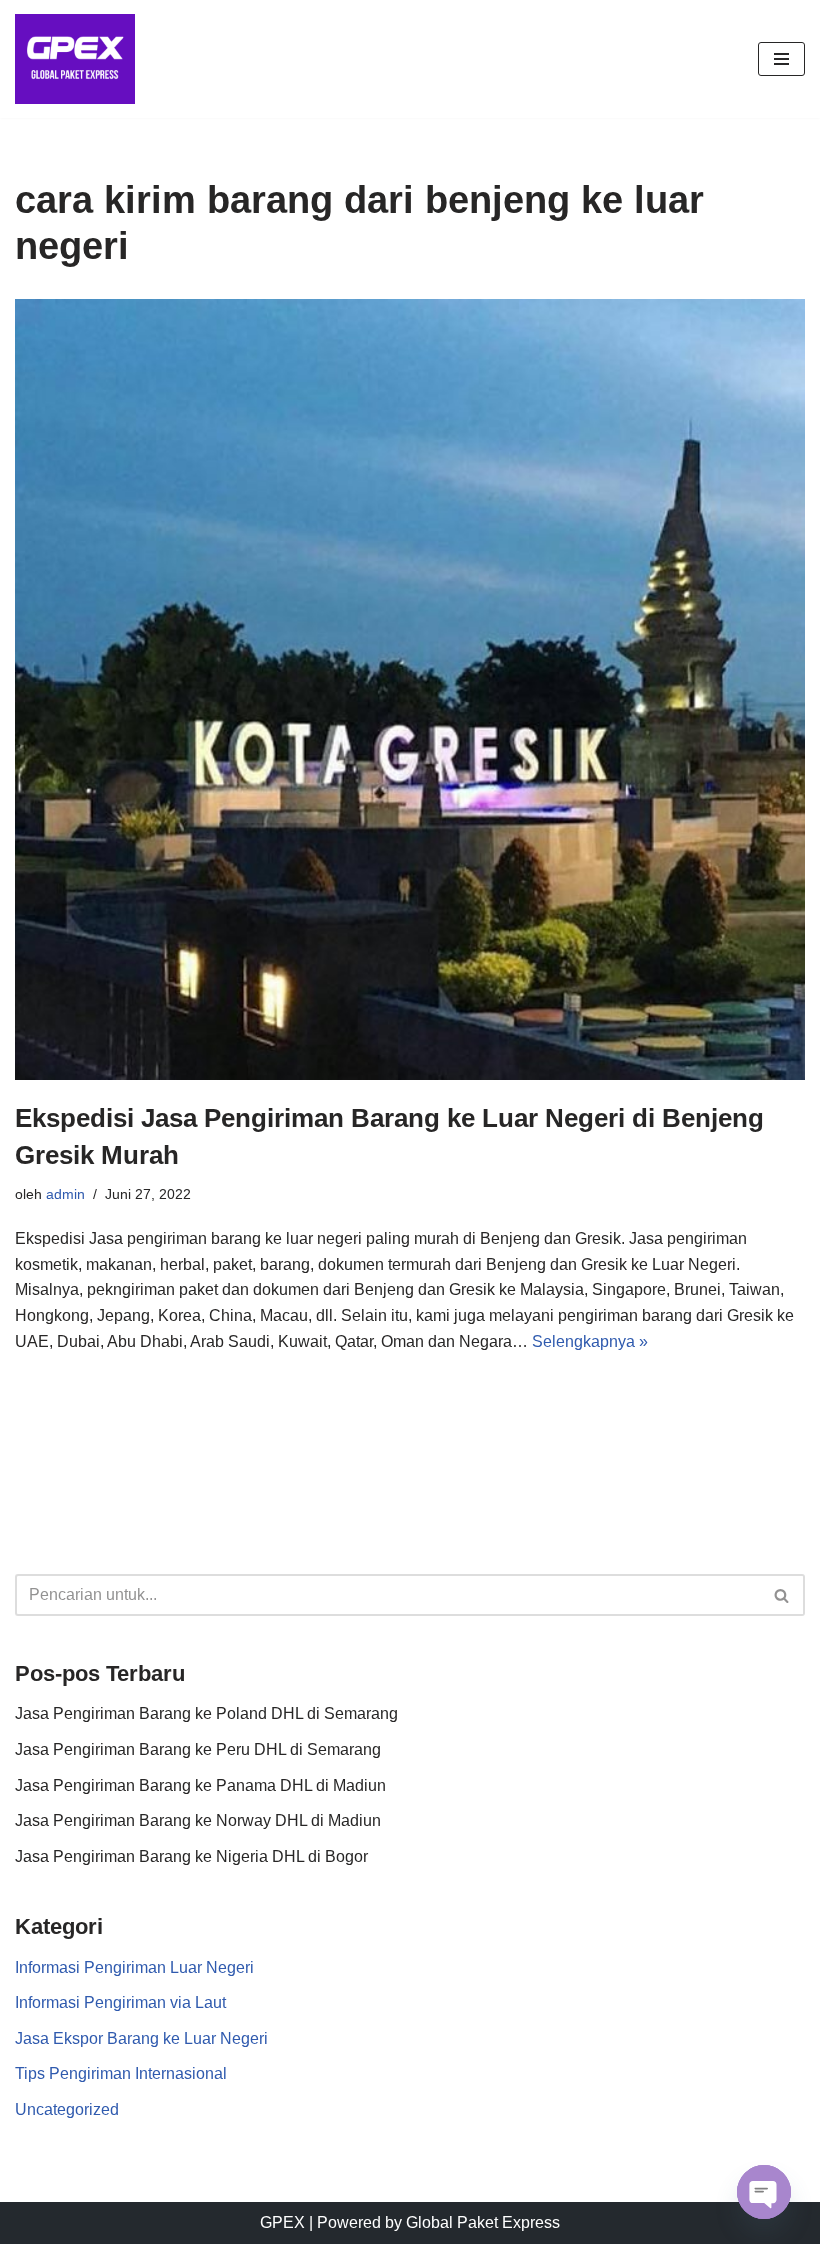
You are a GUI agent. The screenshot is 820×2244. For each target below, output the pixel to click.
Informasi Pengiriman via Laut (120, 2002)
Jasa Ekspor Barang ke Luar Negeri (141, 2038)
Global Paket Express (483, 2222)
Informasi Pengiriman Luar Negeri (134, 1967)
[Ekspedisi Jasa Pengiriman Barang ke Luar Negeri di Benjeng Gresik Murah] (410, 689)
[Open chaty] (764, 2192)
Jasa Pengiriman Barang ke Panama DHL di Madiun (200, 1785)
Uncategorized (67, 2109)
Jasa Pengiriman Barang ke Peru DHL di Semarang (198, 1749)
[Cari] (782, 1595)
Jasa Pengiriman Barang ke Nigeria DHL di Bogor (191, 1856)
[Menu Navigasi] (781, 59)
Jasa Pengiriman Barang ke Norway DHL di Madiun (198, 1820)
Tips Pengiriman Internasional (121, 2073)
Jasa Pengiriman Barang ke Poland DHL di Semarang (206, 1713)
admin (65, 1194)
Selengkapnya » (590, 1341)
